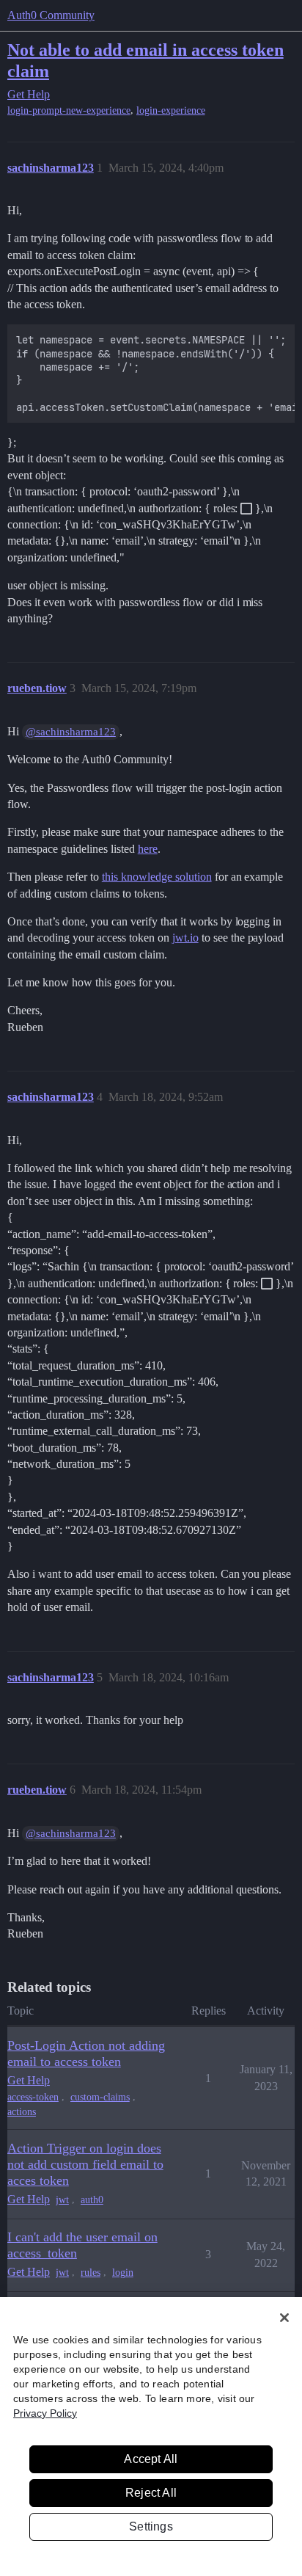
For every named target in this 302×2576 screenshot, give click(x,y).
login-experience (171, 110)
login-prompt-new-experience (69, 110)
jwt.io (185, 938)
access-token (33, 2097)
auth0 (92, 2200)
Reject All (151, 2493)
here (148, 849)
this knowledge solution (157, 877)
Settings (151, 2526)
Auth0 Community (51, 15)
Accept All (151, 2459)
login (123, 2273)
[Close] (284, 2318)
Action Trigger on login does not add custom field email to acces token (85, 2164)
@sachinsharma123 (71, 732)
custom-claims (100, 2097)
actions (22, 2112)
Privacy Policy (45, 2413)
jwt (62, 2200)
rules (91, 2273)
